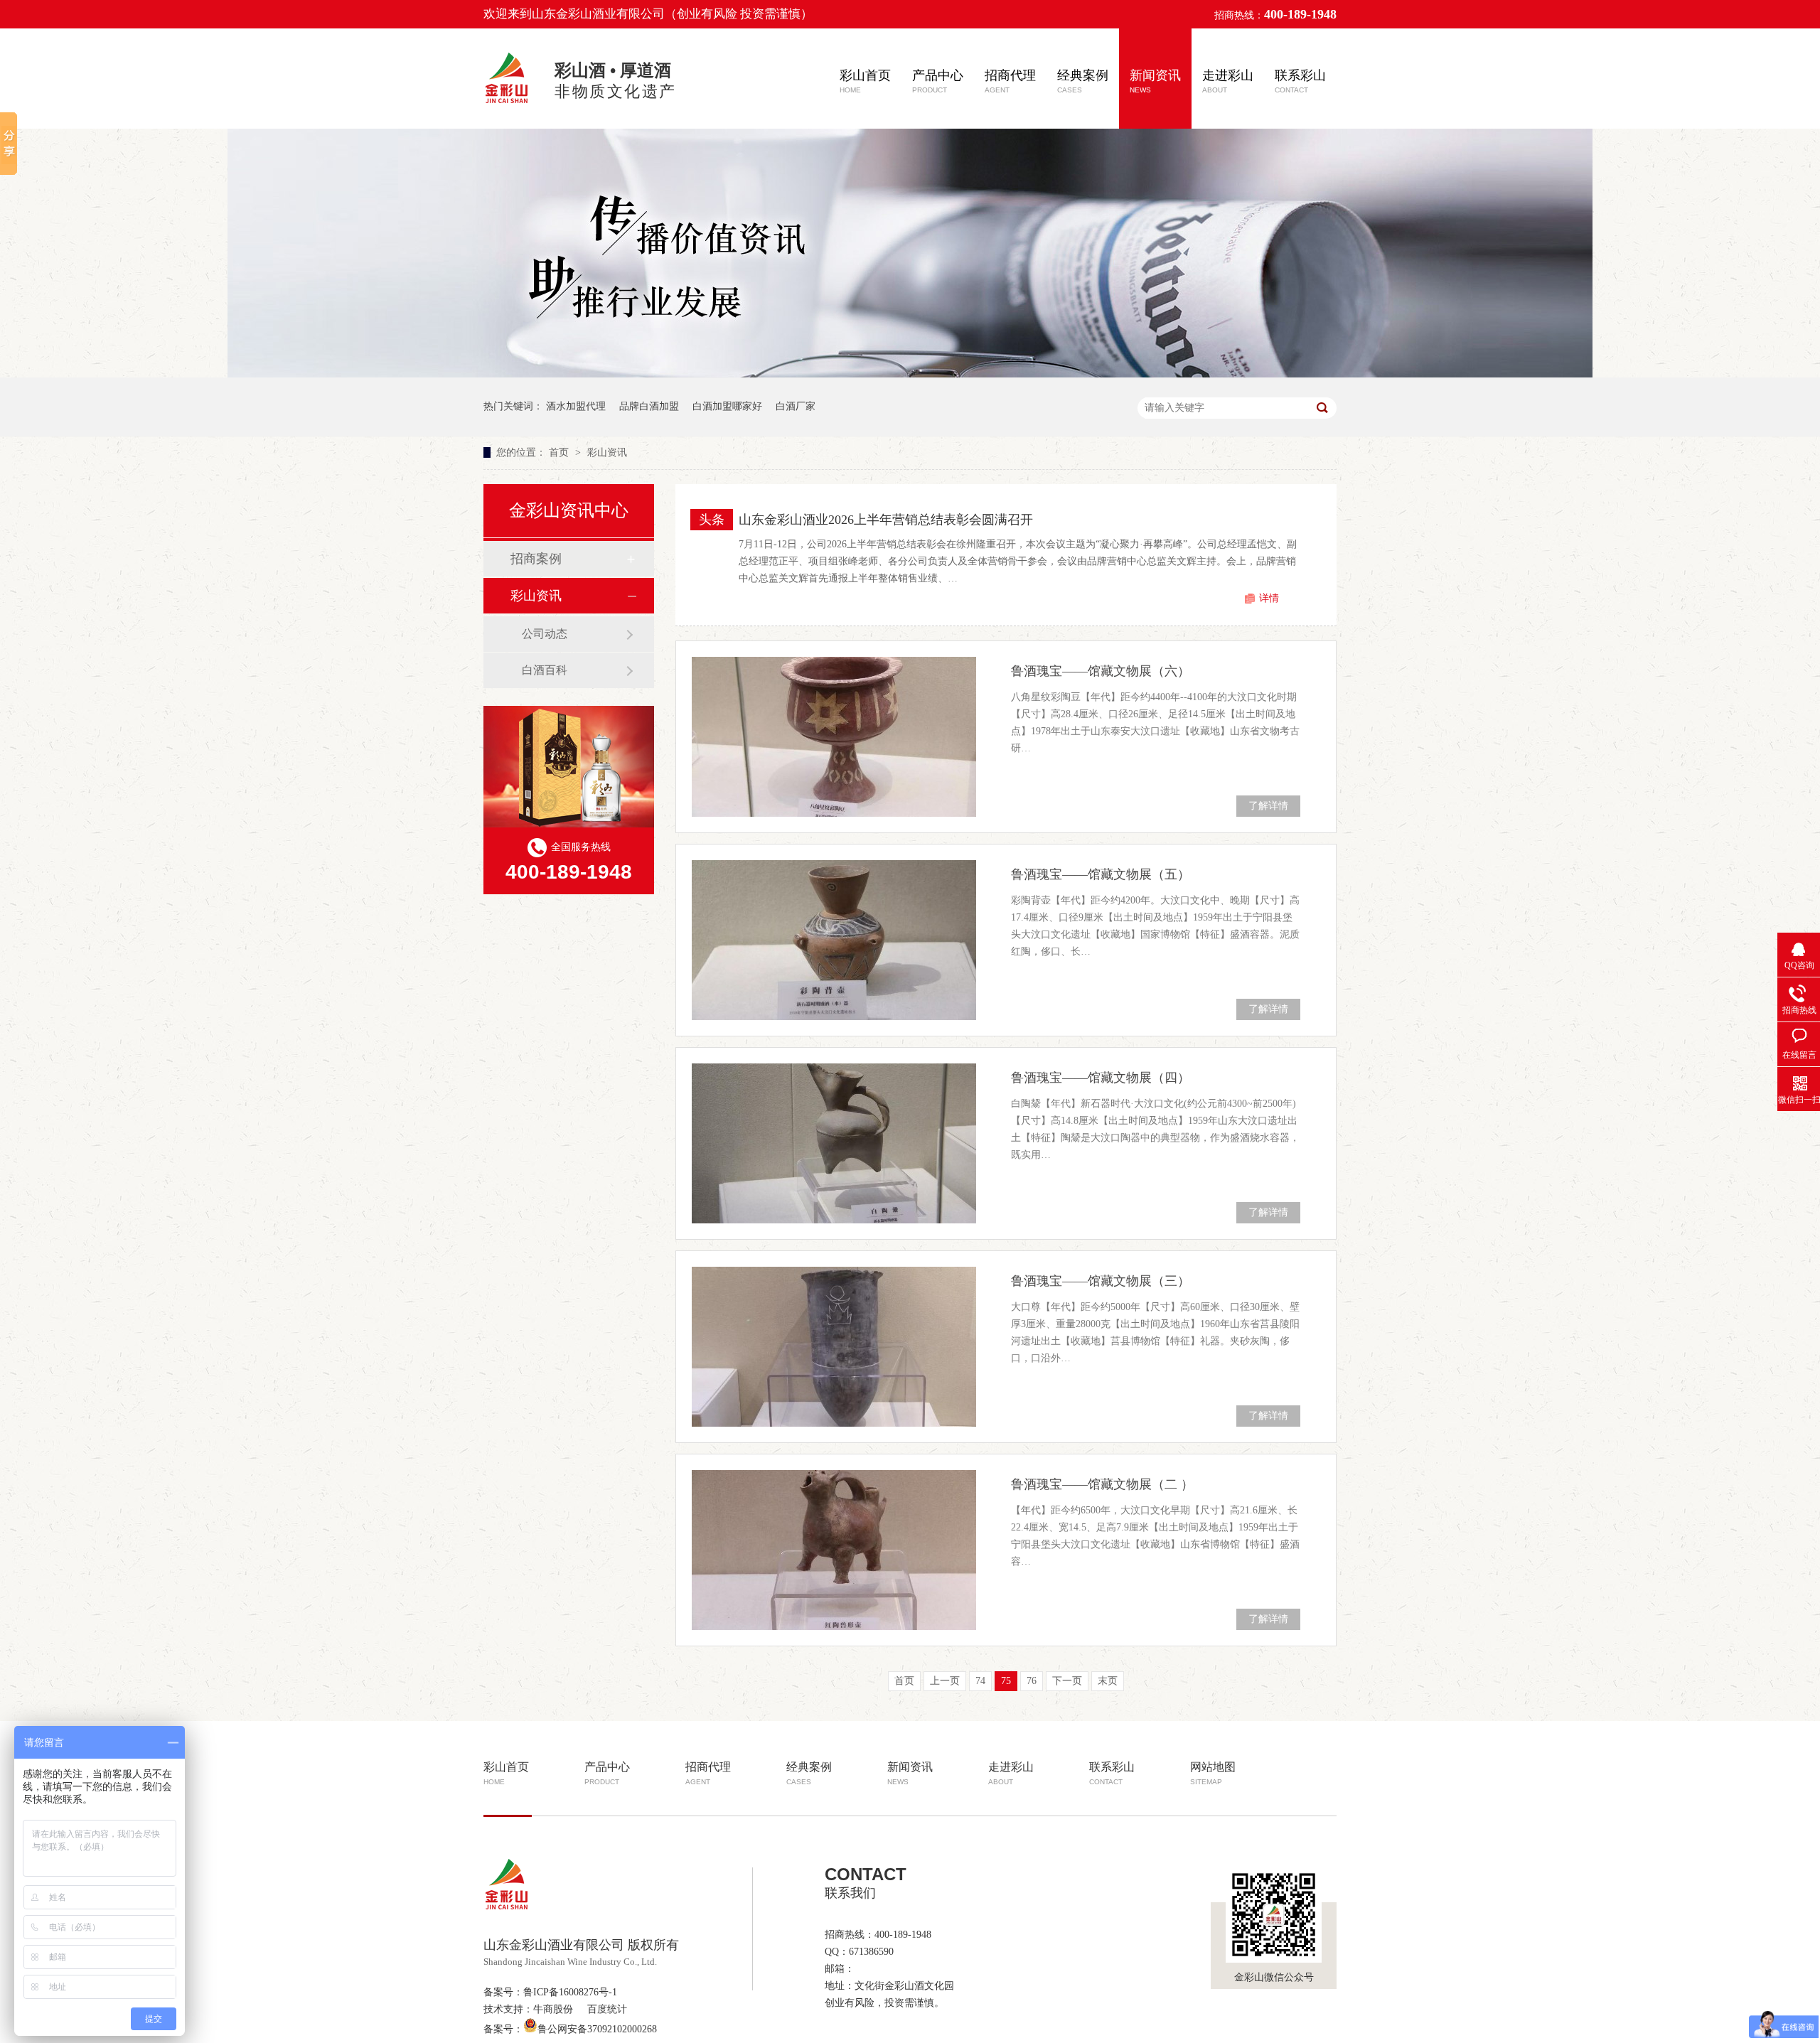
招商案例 (536, 559)
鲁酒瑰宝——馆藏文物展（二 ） (1102, 1484)
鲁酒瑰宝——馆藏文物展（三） (1101, 1281)
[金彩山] (508, 105)
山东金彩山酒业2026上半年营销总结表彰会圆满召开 (886, 520)
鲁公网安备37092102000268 (597, 2029)
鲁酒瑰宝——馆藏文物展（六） (1101, 671)
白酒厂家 (796, 406)
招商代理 (1010, 81)
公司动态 (545, 634)
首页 (560, 452)
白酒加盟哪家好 (727, 406)
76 (1032, 1681)
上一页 (945, 1681)
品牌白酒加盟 (649, 406)
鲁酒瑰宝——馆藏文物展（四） (1101, 1078)
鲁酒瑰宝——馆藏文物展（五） (1101, 874)
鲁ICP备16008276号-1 (570, 1992)
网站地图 (1213, 1773)
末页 (1108, 1681)
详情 (1269, 598)
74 (980, 1681)
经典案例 (1083, 81)
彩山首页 (865, 81)
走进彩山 (1228, 81)
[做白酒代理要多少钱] (910, 374)
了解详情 (1268, 806)
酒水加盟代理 (576, 406)
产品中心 (938, 81)
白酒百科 (545, 670)
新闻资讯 (1155, 81)
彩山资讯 (607, 452)
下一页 (1067, 1681)
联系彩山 (1300, 81)
